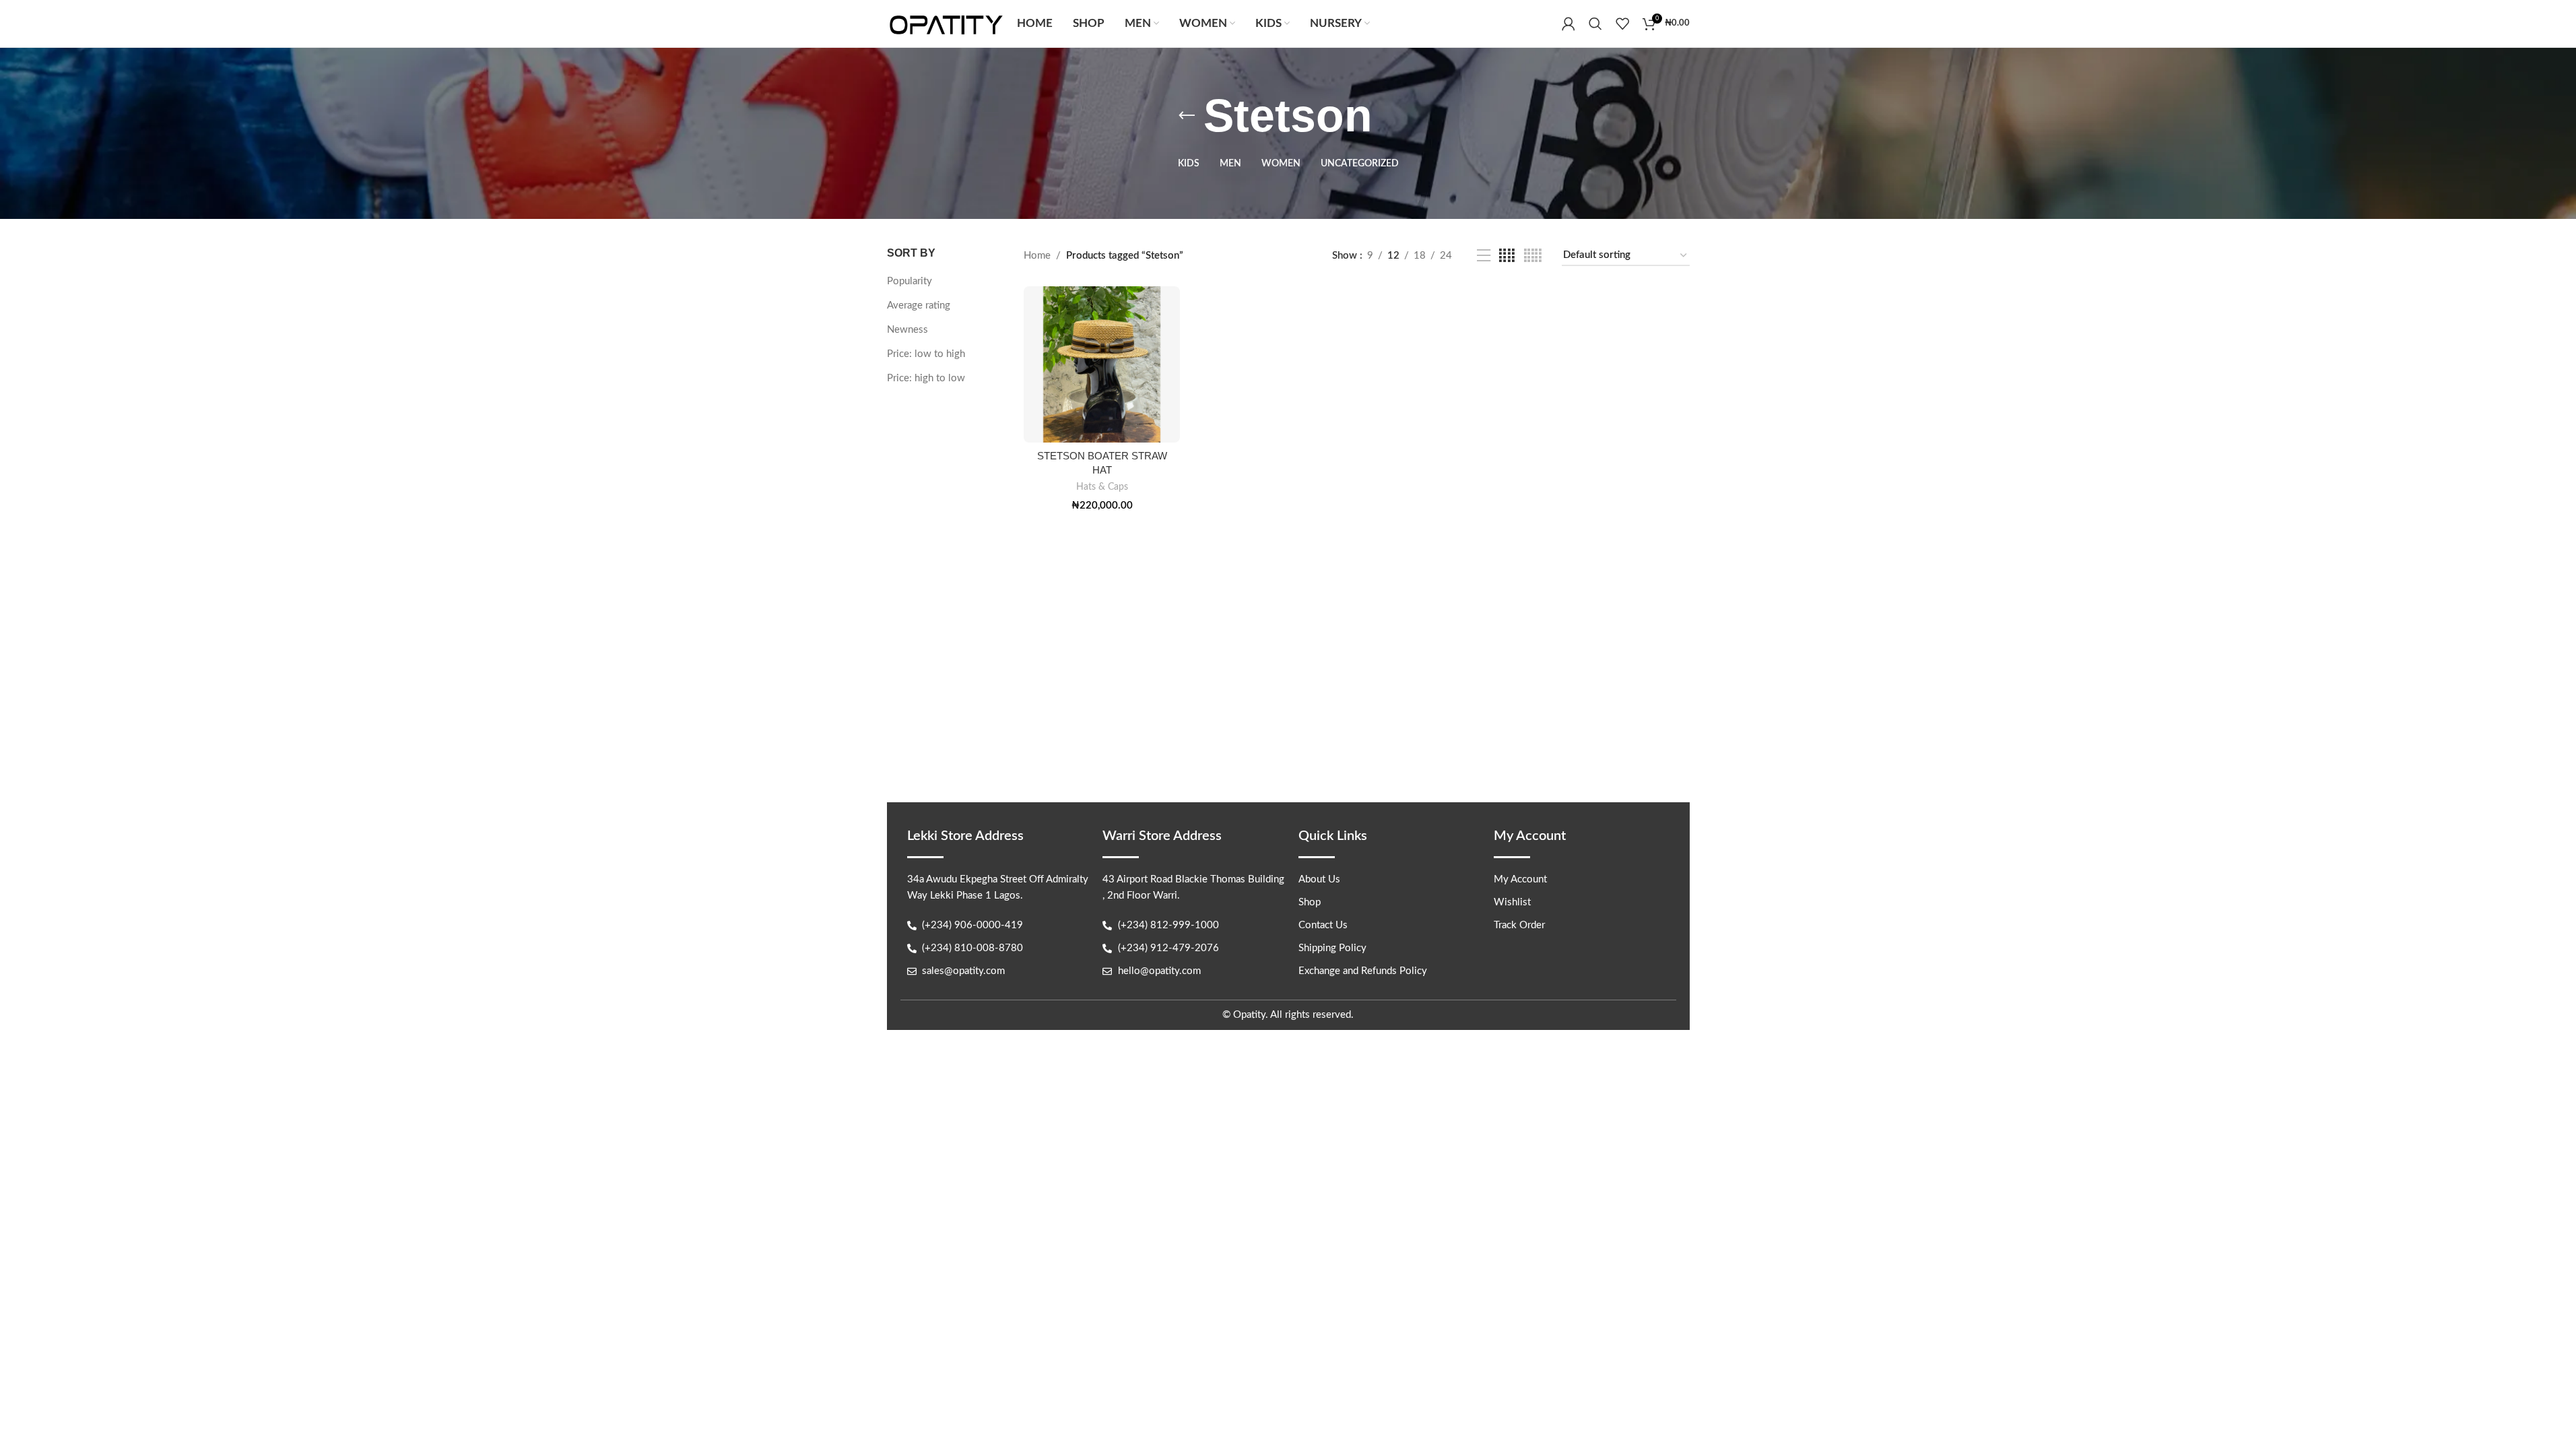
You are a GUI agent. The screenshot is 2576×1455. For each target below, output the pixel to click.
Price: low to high (926, 354)
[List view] (1484, 256)
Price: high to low (926, 378)
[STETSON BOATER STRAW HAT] (1102, 364)
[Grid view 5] (1533, 256)
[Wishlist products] (1622, 24)
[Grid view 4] (1507, 256)
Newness (907, 330)
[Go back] (1187, 116)
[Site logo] (946, 23)
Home (1037, 256)
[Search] (1595, 24)
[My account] (1568, 24)
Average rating (919, 305)
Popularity (910, 281)
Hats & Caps (1102, 487)
